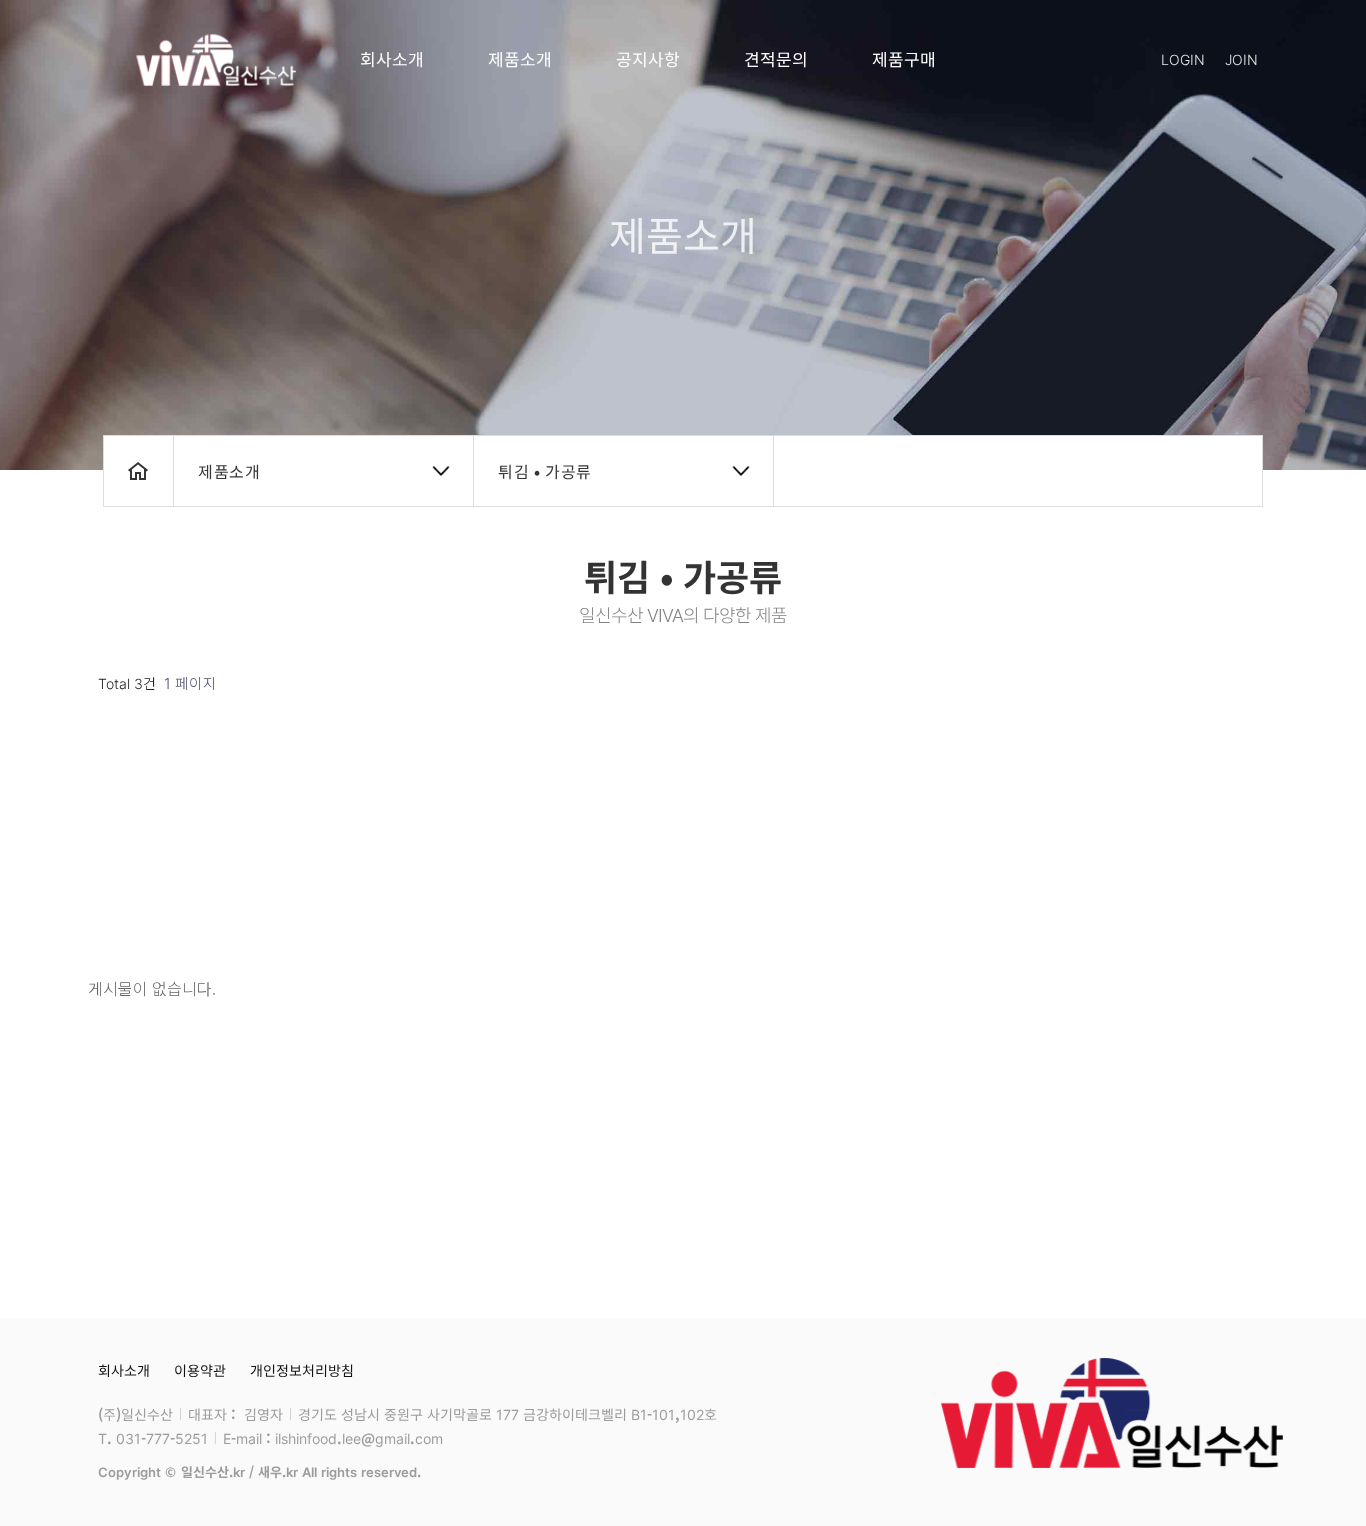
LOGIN (1183, 59)
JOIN (1241, 59)
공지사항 (648, 58)
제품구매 (904, 58)
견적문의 (776, 58)
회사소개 (392, 58)
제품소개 (520, 58)
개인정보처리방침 (302, 1370)
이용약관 (200, 1370)
